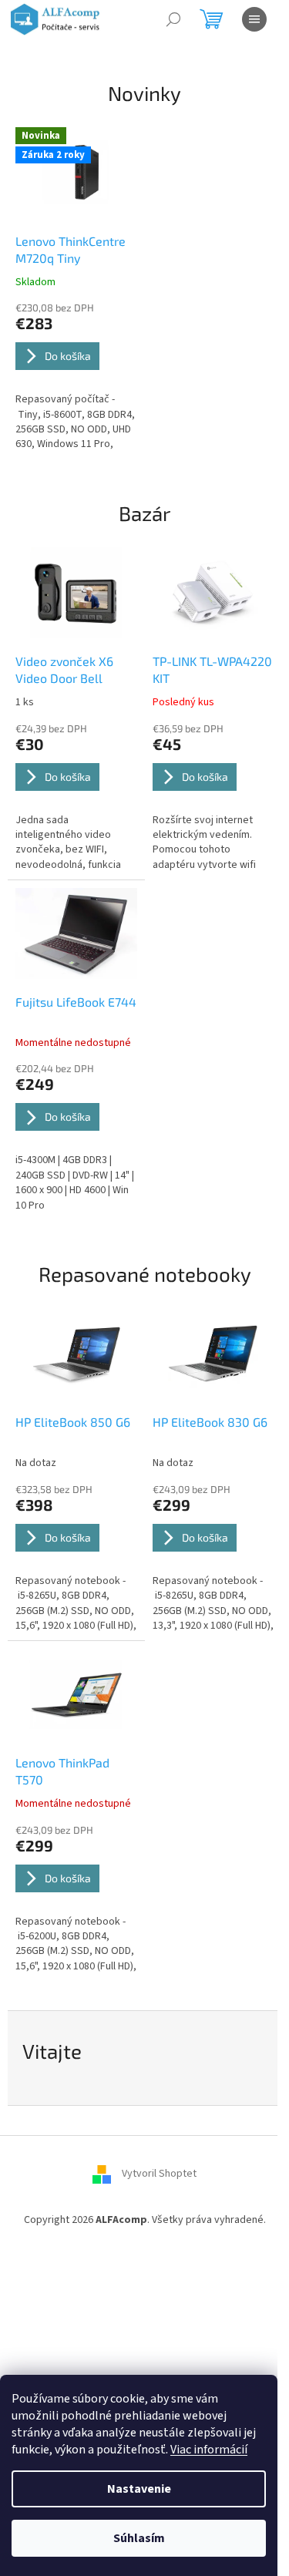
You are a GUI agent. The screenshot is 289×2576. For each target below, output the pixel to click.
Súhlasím (139, 2538)
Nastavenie (139, 2489)
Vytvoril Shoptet (159, 2174)
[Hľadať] (173, 19)
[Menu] (254, 19)
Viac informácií (209, 2450)
